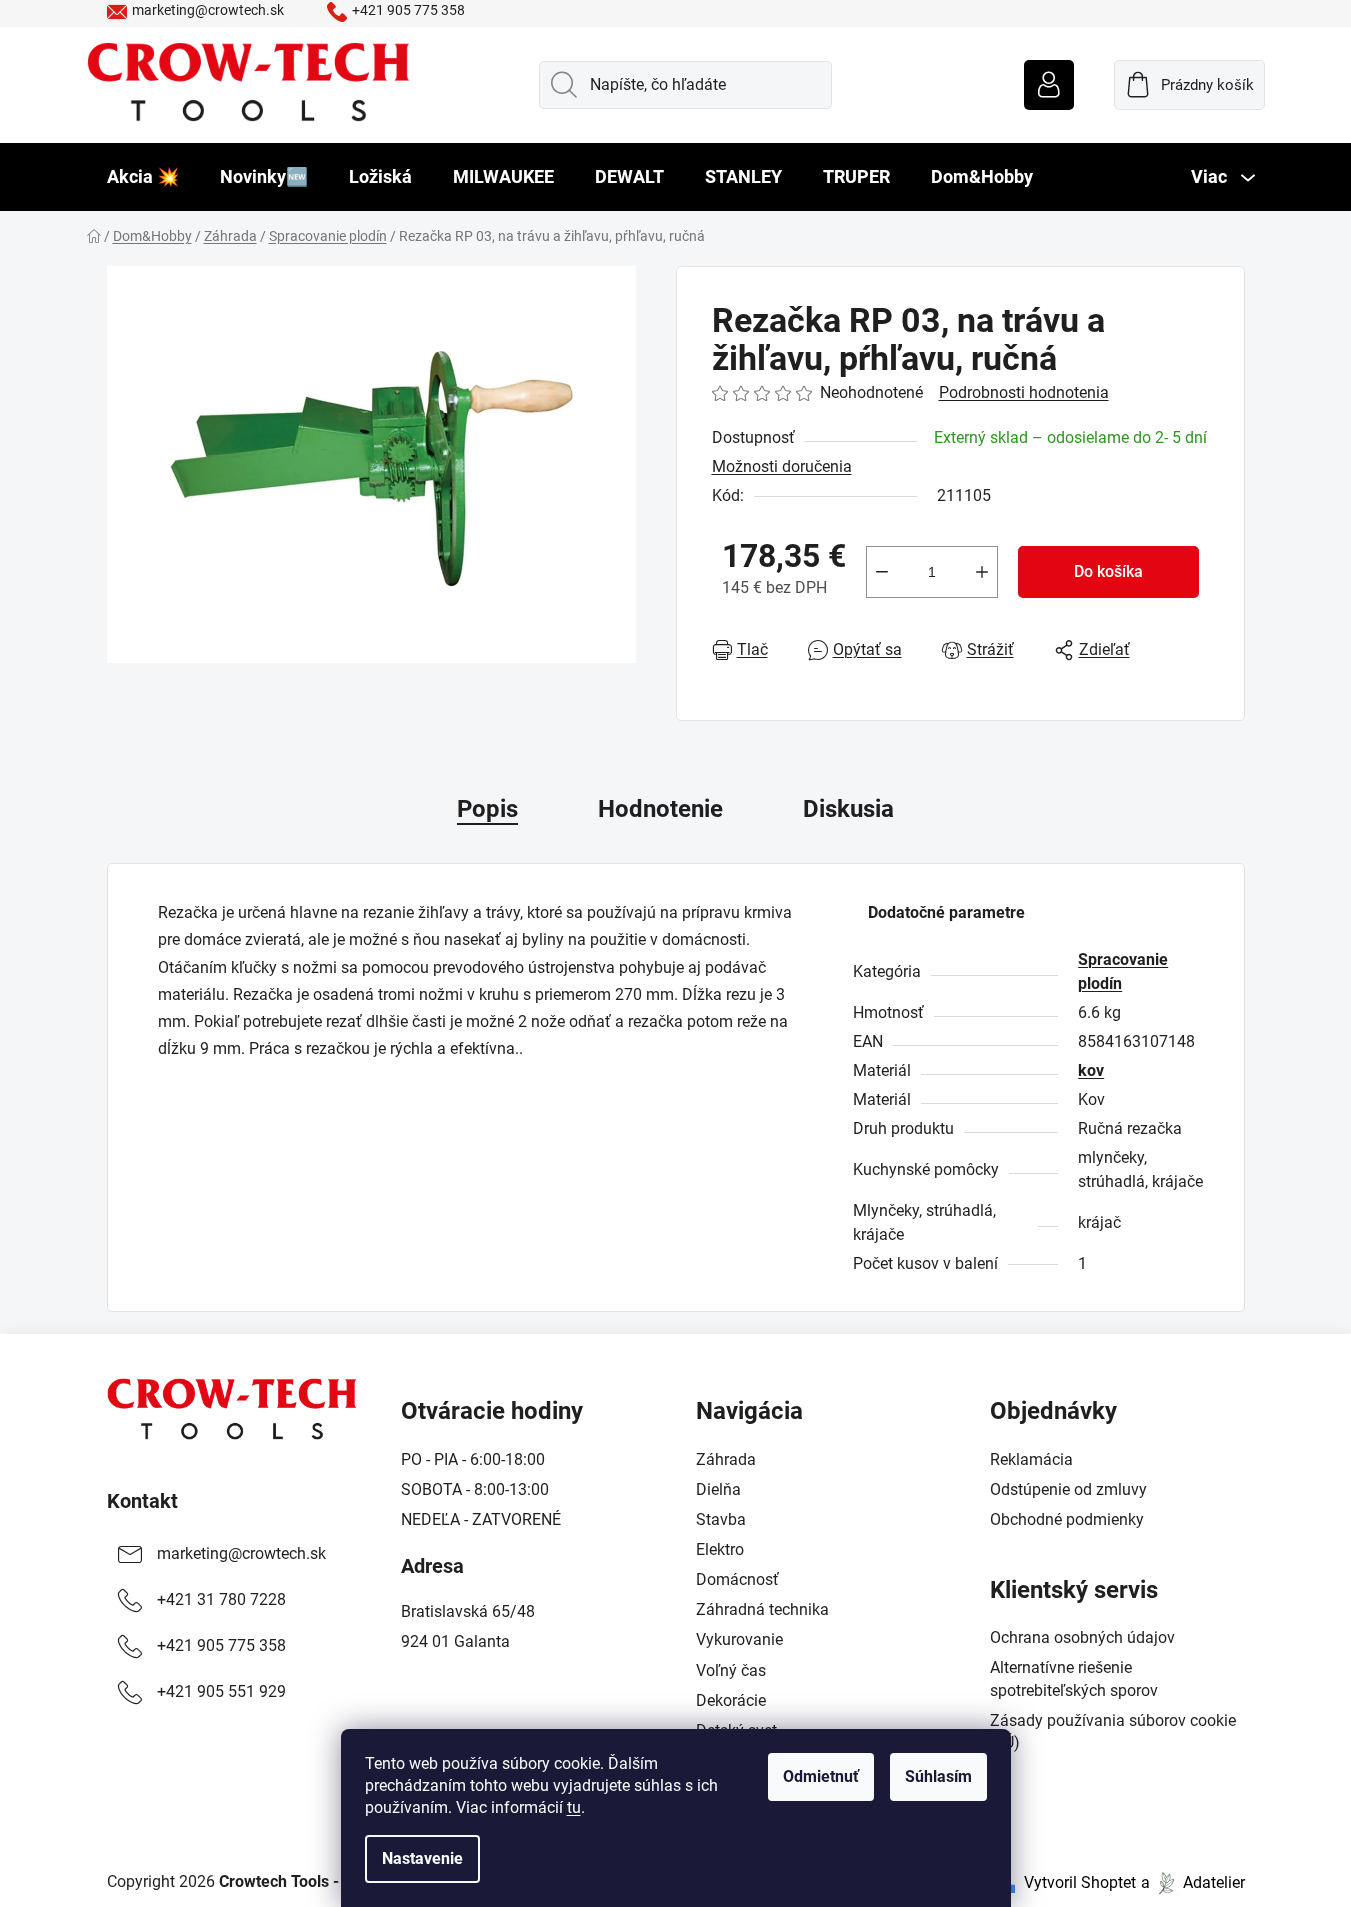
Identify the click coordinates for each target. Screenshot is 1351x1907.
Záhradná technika (762, 1609)
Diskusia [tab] (848, 809)
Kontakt (142, 1501)
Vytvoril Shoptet (1080, 1882)
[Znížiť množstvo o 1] (882, 572)
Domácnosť (737, 1579)
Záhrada (726, 1459)
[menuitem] (143, 177)
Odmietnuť (821, 1776)
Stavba (721, 1519)
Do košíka (1108, 571)
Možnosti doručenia (782, 466)
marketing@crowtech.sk (208, 10)
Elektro (720, 1549)
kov (1091, 1070)
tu (574, 1807)
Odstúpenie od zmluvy (1068, 1489)
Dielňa (718, 1489)
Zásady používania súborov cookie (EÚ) (1113, 1731)
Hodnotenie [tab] (660, 809)
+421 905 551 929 (221, 1691)
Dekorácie (731, 1700)
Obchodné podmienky (1067, 1519)
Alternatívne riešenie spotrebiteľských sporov (1074, 1678)
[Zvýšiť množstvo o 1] (982, 572)
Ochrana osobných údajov (1082, 1637)
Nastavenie (422, 1858)
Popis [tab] (487, 809)
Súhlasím (938, 1776)
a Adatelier (1193, 1882)
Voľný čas (731, 1670)
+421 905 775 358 (408, 10)
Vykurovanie (739, 1639)
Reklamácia (1031, 1459)
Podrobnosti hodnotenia (1024, 392)
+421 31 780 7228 (221, 1599)
